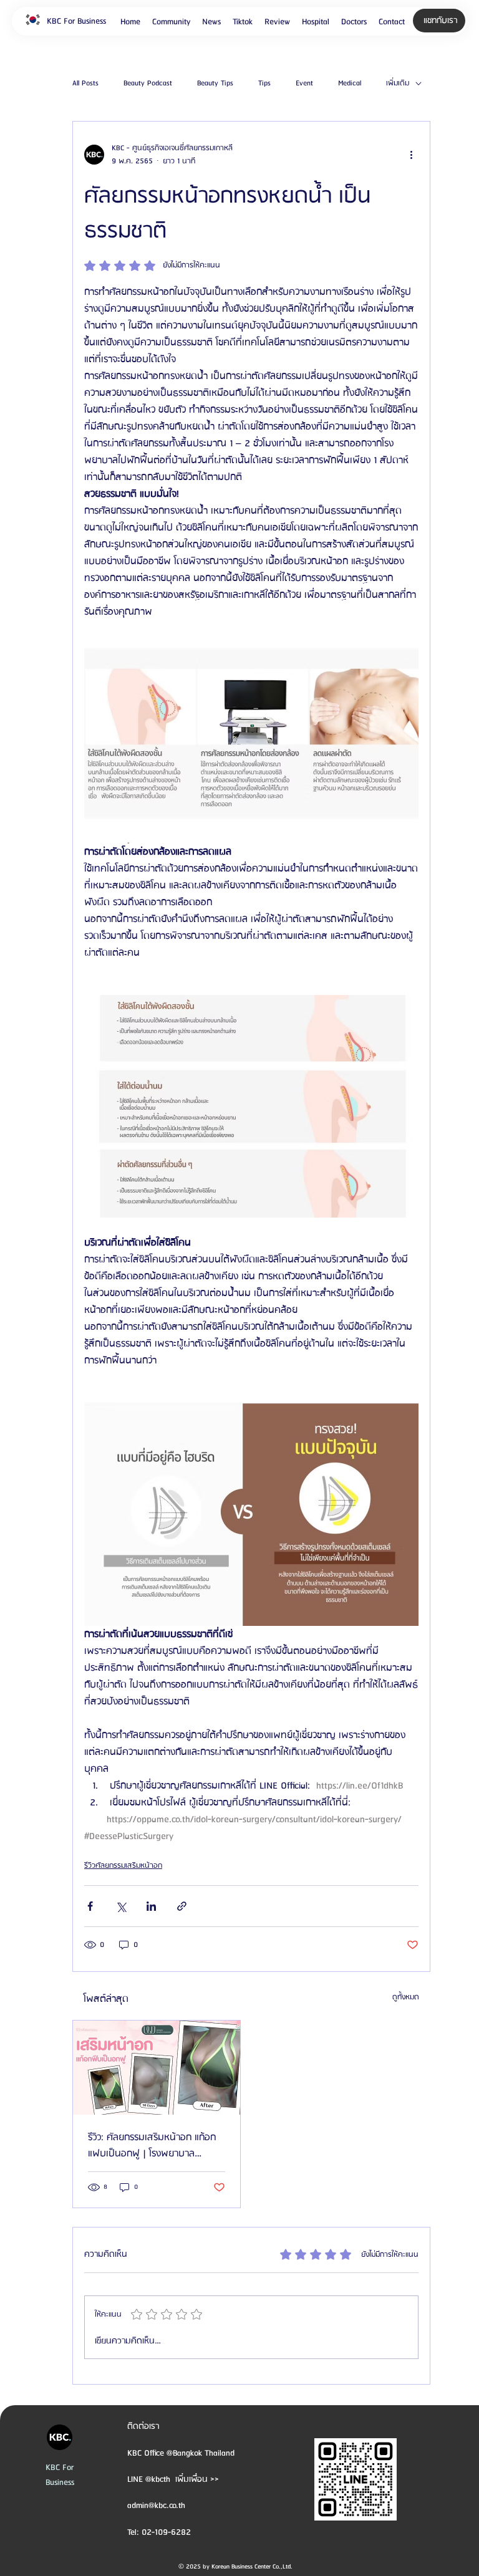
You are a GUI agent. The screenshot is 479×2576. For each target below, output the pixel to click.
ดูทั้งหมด (406, 1997)
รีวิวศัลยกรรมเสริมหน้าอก (123, 1866)
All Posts (85, 84)
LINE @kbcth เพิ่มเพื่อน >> (173, 2479)
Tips (264, 84)
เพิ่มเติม (398, 84)
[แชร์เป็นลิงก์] (182, 1906)
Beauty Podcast (148, 84)
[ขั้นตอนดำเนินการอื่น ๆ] (411, 155)
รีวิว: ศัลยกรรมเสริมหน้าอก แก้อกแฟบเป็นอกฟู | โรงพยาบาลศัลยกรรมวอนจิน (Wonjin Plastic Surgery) (152, 2146)
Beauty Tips (215, 84)
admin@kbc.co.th (156, 2506)
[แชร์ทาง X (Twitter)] (121, 1906)
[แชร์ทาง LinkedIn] (151, 1906)
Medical (350, 84)
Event (304, 84)
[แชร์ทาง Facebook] (90, 1906)
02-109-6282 (166, 2532)
